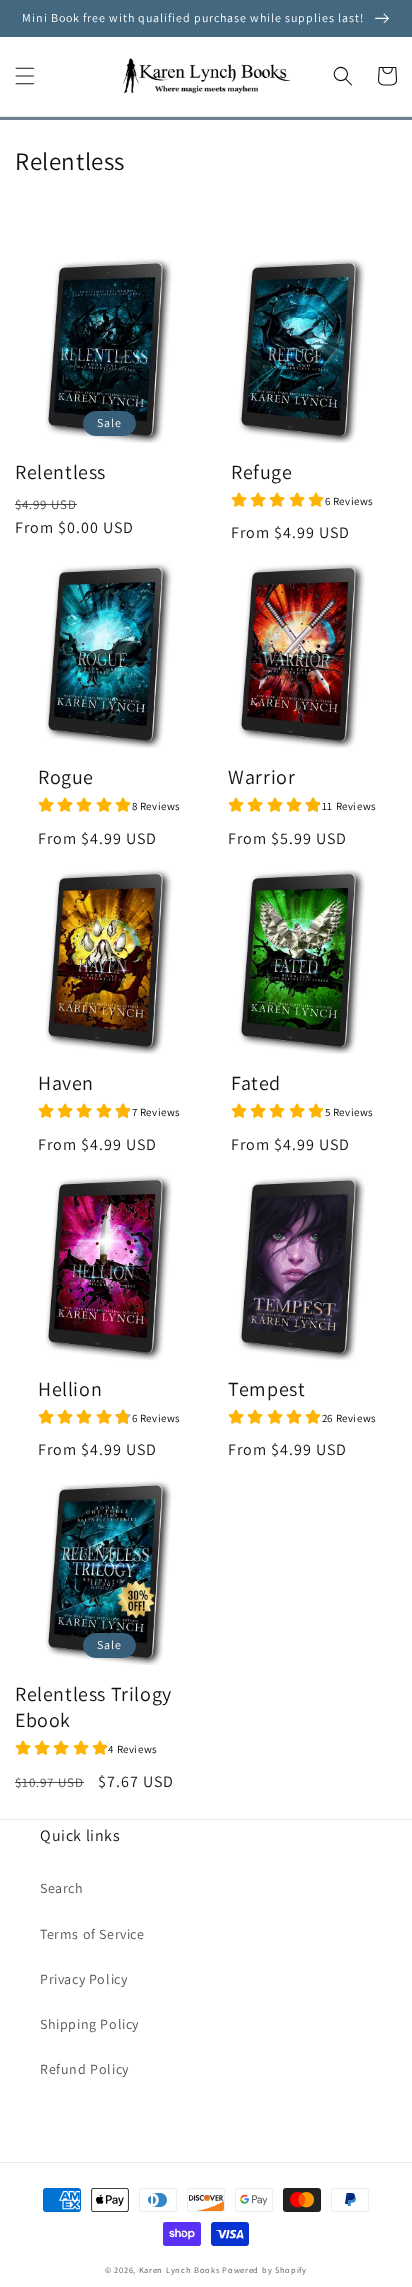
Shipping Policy (89, 2024)
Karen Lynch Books (179, 2269)
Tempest (266, 1389)
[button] (25, 76)
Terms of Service (92, 1934)
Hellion (70, 1389)
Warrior (261, 777)
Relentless (60, 472)
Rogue (66, 777)
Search (62, 1888)
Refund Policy (84, 2069)
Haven (66, 1083)
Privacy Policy (83, 1979)
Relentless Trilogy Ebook (93, 1707)
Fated (256, 1083)
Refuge (262, 472)
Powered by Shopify (264, 2269)
